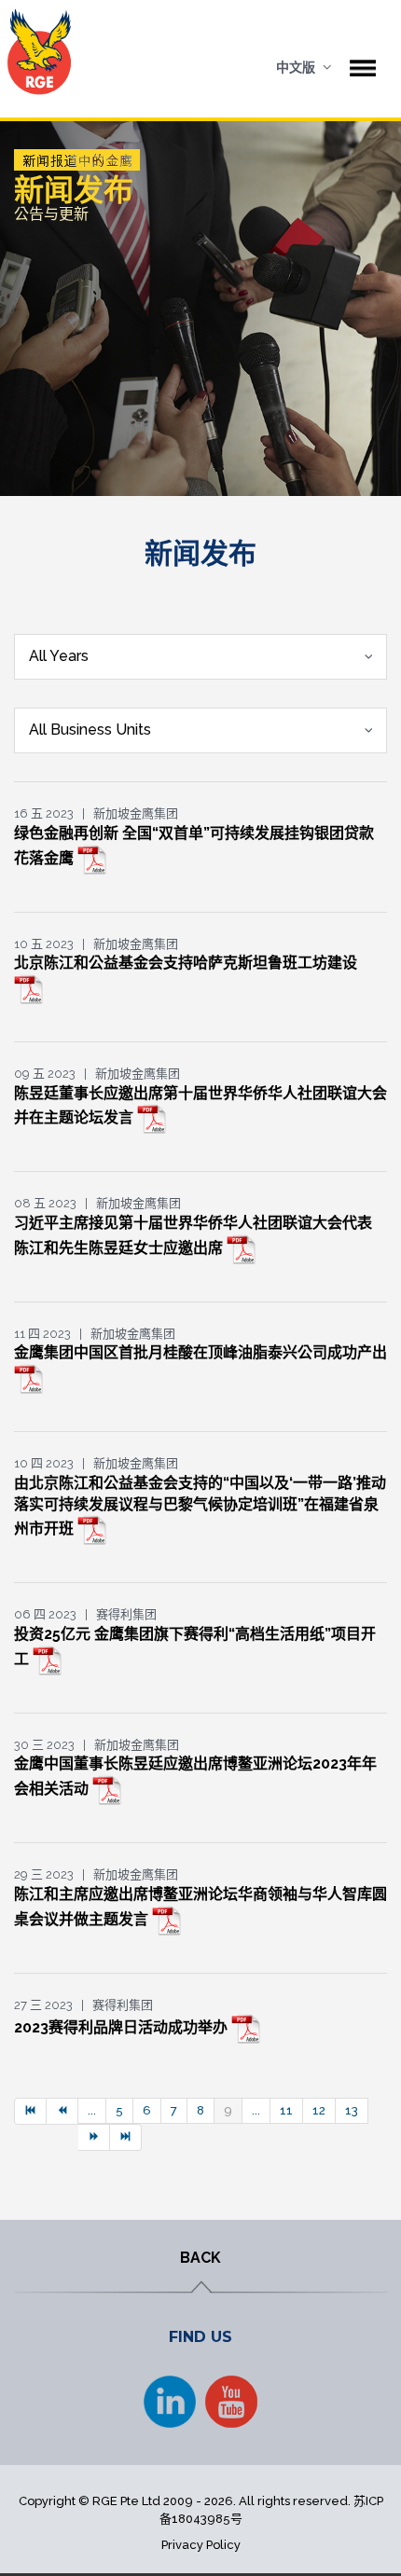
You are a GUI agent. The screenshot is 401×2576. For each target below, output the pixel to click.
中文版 (296, 67)
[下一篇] (94, 2137)
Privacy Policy (201, 2545)
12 (319, 2110)
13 (352, 2110)
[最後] (126, 2137)
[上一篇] (62, 2111)
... (92, 2110)
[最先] (30, 2111)
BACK (200, 2258)
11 (286, 2110)
